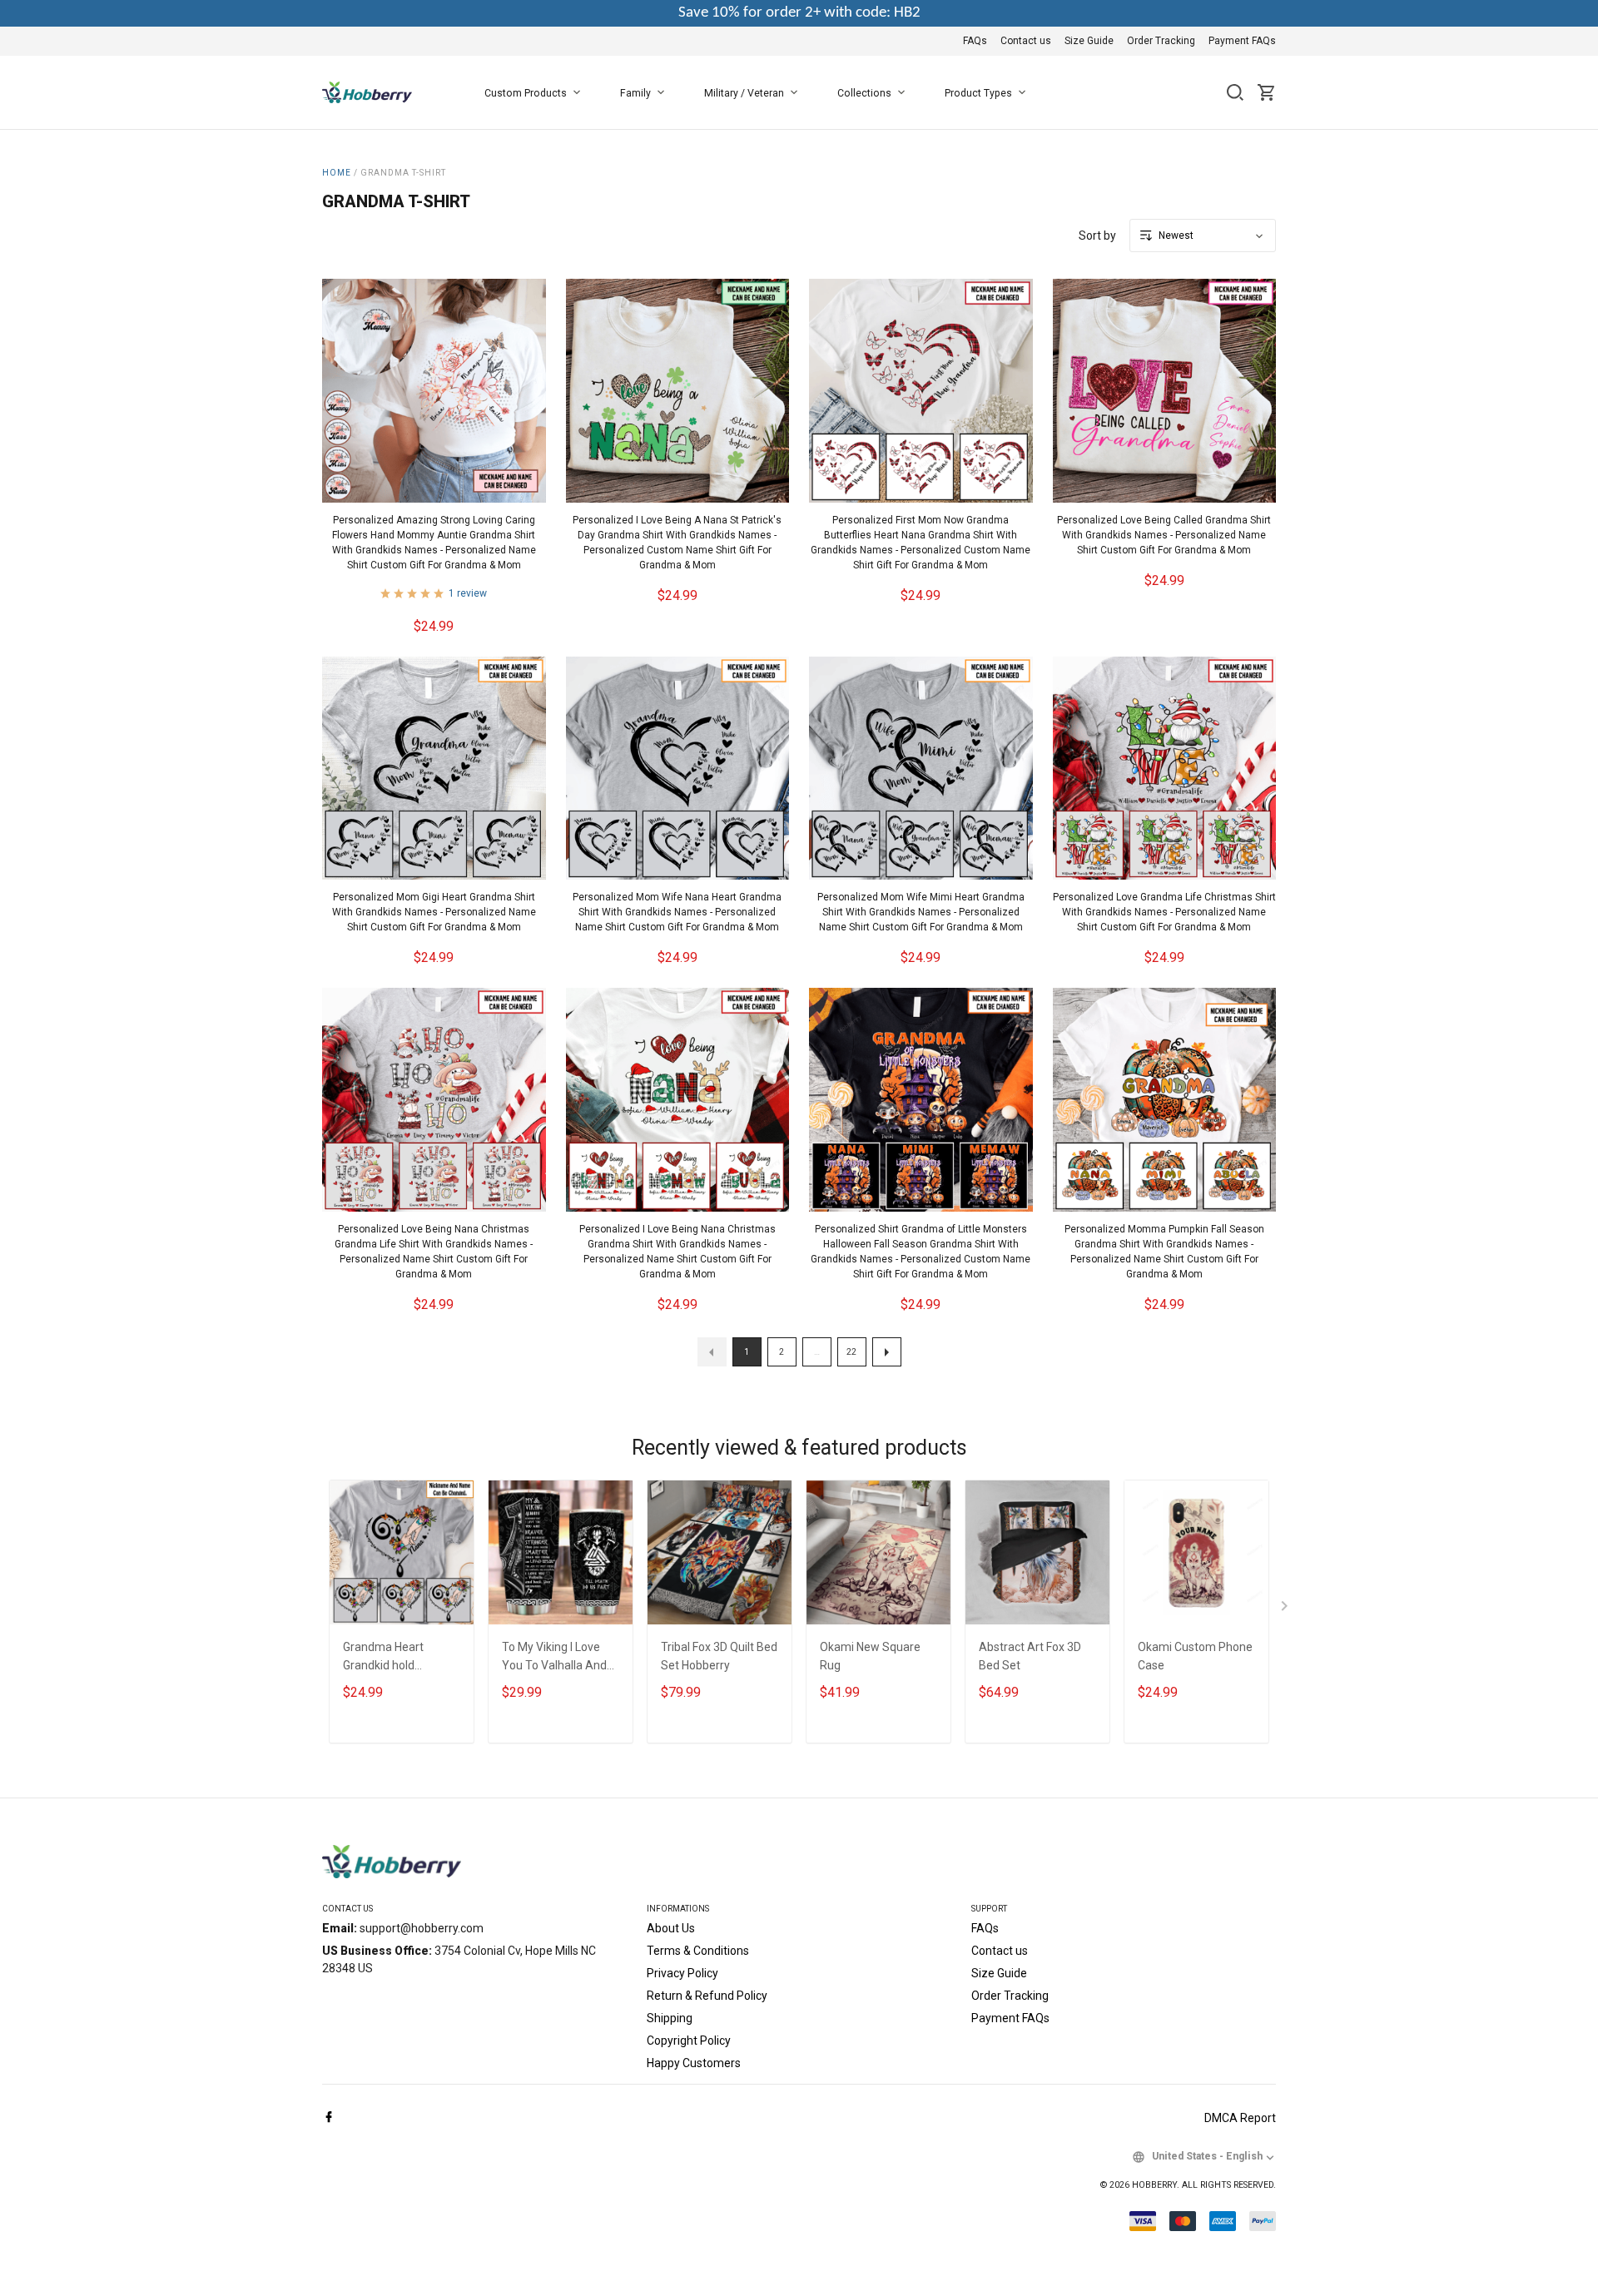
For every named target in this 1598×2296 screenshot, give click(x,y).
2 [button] (782, 1352)
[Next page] (1286, 1609)
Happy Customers (694, 2063)
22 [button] (851, 1352)
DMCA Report (1240, 2118)
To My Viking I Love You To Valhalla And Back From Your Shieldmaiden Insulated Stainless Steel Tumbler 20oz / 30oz (557, 1658)
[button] (712, 1352)
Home (337, 173)
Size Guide (1089, 41)
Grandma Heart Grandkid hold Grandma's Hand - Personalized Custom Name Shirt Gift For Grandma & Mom (399, 1658)
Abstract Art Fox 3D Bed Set (1030, 1656)
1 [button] (747, 1352)
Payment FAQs (1242, 41)
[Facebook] (329, 2118)
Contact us (1026, 41)
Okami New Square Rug (870, 1656)
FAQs (975, 41)
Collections (864, 93)
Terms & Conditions (698, 1951)
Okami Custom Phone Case (1195, 1656)
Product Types (978, 93)
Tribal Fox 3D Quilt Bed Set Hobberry (719, 1656)
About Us (671, 1928)
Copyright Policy (689, 2041)
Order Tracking (1161, 41)
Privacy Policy (682, 1973)
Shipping (670, 2018)
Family (635, 93)
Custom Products (526, 93)
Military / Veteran (744, 93)
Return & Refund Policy (707, 1996)
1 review (468, 593)
